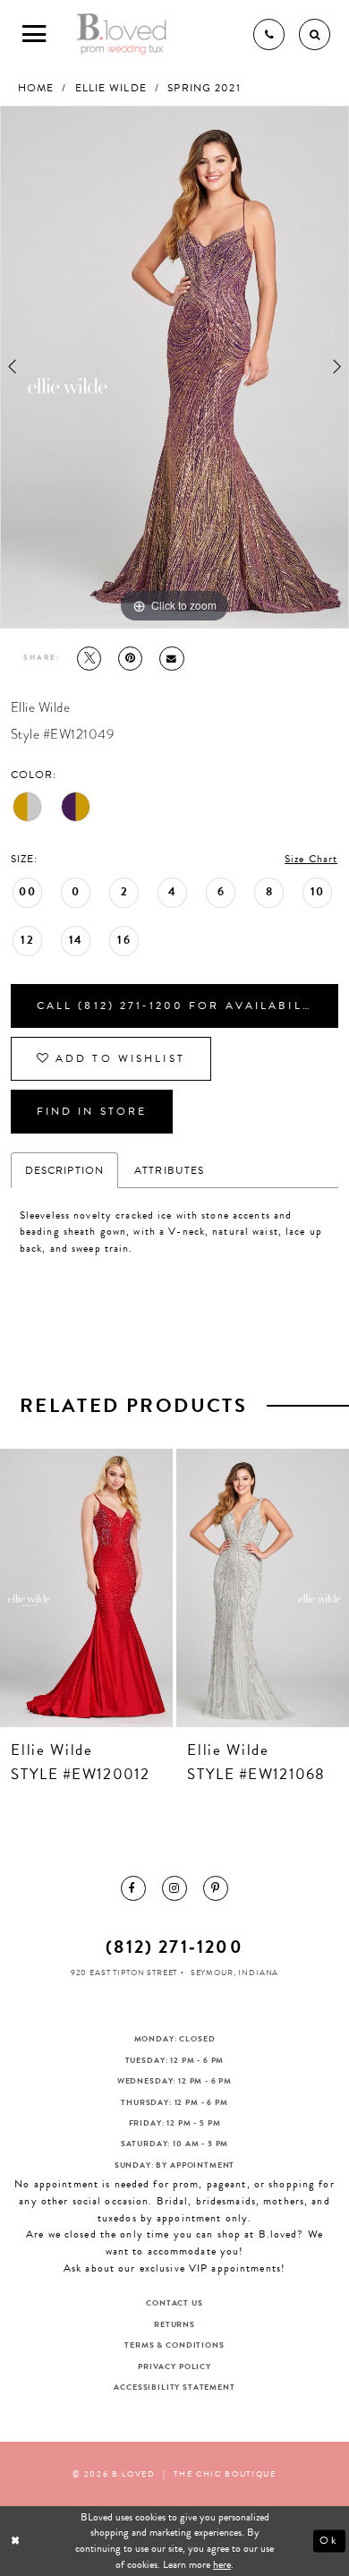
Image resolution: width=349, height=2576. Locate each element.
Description (64, 1170)
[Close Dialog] (17, 2541)
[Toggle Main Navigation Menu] (34, 34)
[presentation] (86, 1588)
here (222, 2564)
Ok (329, 2540)
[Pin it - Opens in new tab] (131, 659)
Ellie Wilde (111, 88)
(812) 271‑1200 (174, 1947)
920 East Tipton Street (124, 1973)
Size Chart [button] (311, 859)
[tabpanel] (174, 367)
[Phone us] (269, 34)
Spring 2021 (204, 88)
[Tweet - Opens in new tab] (89, 659)
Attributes (169, 1170)
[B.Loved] (122, 35)
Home (36, 88)
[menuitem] (133, 1888)
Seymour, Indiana (234, 1973)
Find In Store (92, 1111)
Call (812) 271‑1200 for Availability (181, 1006)
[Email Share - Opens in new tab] (172, 659)
